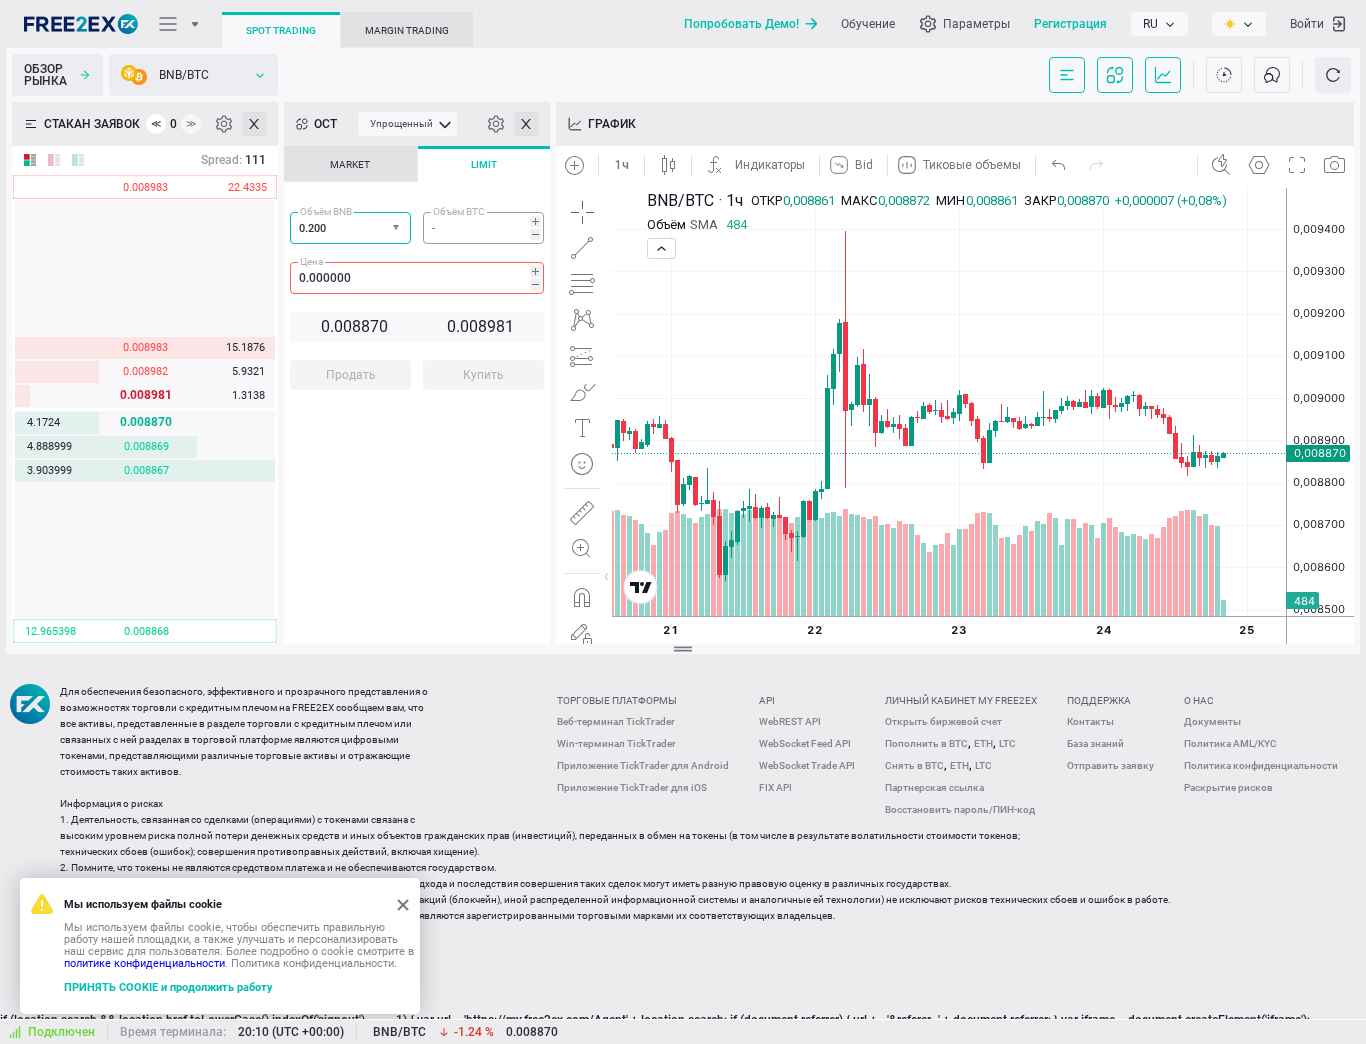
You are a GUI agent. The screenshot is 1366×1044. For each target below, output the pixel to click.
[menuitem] (407, 124)
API (767, 700)
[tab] (350, 164)
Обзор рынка (45, 75)
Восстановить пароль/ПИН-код (960, 809)
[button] (398, 228)
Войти (1307, 24)
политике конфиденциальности (144, 963)
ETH (983, 743)
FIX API (775, 787)
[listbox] (1159, 24)
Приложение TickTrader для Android (643, 765)
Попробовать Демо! (741, 24)
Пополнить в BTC (926, 743)
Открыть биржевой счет (943, 721)
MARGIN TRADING (407, 30)
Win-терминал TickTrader (616, 743)
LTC (1007, 743)
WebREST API (790, 721)
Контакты (1090, 721)
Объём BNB (326, 211)
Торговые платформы (617, 700)
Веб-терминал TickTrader (616, 721)
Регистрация (1070, 24)
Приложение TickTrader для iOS (632, 787)
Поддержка (1099, 700)
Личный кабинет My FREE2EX (961, 700)
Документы (1212, 721)
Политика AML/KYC (1230, 743)
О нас (1199, 700)
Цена (311, 261)
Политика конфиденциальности (1261, 765)
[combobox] (350, 228)
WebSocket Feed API (805, 743)
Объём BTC (459, 211)
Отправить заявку (1110, 765)
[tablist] (417, 274)
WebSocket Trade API (807, 765)
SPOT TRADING (281, 30)
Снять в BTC (914, 765)
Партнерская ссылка (934, 787)
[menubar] (407, 124)
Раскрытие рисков (1228, 787)
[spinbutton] (483, 228)
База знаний (1095, 743)
